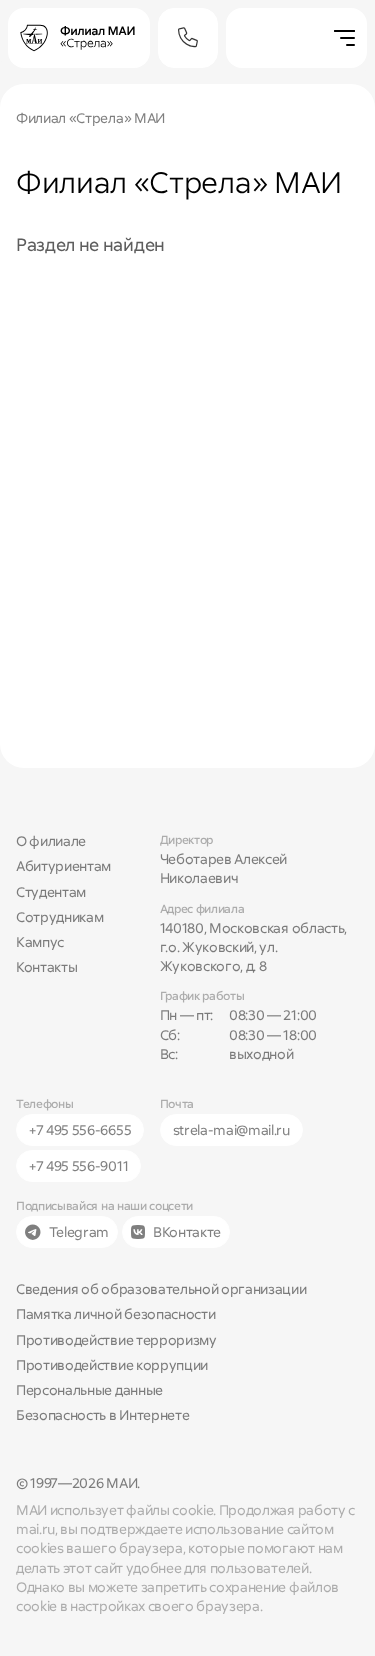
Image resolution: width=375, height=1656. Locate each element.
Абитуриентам (63, 866)
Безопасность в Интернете (102, 1415)
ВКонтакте (187, 1232)
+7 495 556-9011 (78, 1166)
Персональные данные (89, 1390)
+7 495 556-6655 (80, 1130)
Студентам (51, 892)
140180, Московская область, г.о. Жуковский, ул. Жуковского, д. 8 (253, 947)
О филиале (51, 841)
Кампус (40, 942)
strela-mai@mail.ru (231, 1130)
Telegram (79, 1232)
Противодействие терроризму (116, 1340)
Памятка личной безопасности (115, 1314)
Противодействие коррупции (112, 1365)
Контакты (46, 967)
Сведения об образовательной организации (161, 1289)
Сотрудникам (59, 917)
